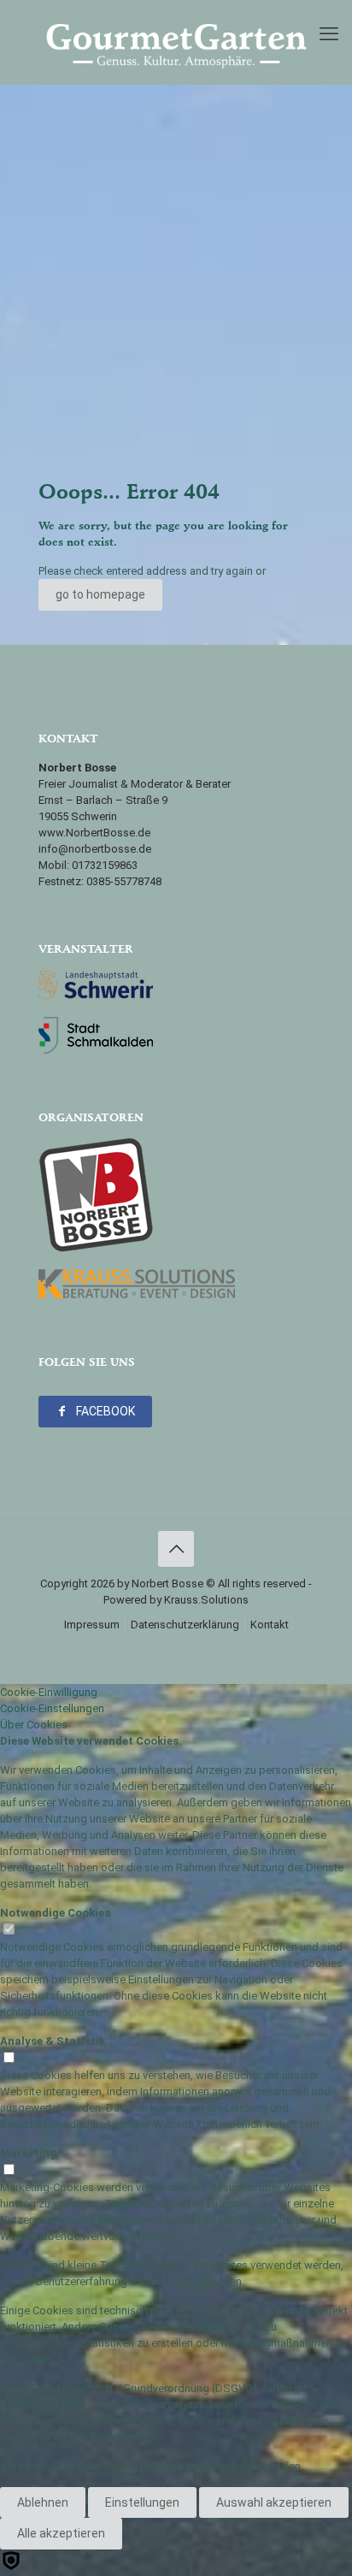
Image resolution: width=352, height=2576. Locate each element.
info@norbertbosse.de (95, 849)
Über (34, 1725)
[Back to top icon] (176, 1549)
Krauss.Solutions (206, 1600)
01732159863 (105, 865)
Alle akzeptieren (61, 2533)
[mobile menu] (329, 34)
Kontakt (270, 1625)
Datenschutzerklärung (185, 1625)
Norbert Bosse (167, 1583)
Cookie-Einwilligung (49, 1692)
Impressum (92, 1625)
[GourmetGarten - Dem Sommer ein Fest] (176, 42)
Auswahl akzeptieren (274, 2502)
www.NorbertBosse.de (94, 833)
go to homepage (100, 594)
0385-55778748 (124, 881)
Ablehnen (43, 2502)
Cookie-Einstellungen (52, 1708)
